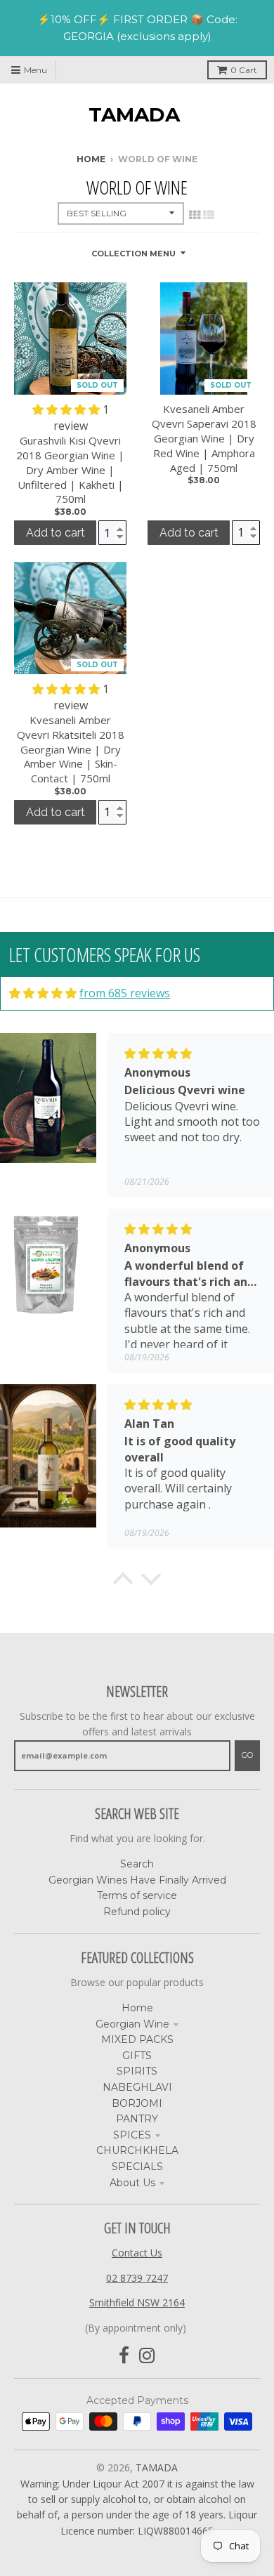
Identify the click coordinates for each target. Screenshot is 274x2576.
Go (247, 1755)
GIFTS (137, 2056)
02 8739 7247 (137, 2278)
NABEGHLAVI (137, 2087)
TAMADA (134, 114)
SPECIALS (137, 2167)
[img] (43, 993)
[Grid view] (195, 215)
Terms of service (137, 1895)
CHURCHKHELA (137, 2150)
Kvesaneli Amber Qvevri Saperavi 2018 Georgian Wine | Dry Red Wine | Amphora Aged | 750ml (204, 438)
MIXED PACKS (137, 2039)
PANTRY (137, 2119)
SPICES (132, 2135)
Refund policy (137, 1912)
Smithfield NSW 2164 (137, 2302)
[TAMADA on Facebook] (124, 2356)
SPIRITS (137, 2071)
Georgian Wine (132, 2024)
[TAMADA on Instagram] (147, 2356)
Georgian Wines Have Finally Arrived (137, 1880)
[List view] (209, 215)
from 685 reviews (125, 993)
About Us (132, 2183)
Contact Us (137, 2253)
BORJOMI (137, 2103)
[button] (67, 409)
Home (91, 159)
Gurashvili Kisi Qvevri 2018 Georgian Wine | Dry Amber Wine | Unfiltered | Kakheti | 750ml (70, 469)
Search (137, 1864)
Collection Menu (133, 254)
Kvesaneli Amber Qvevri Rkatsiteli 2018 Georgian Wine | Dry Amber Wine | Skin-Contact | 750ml (71, 749)
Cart (244, 70)
